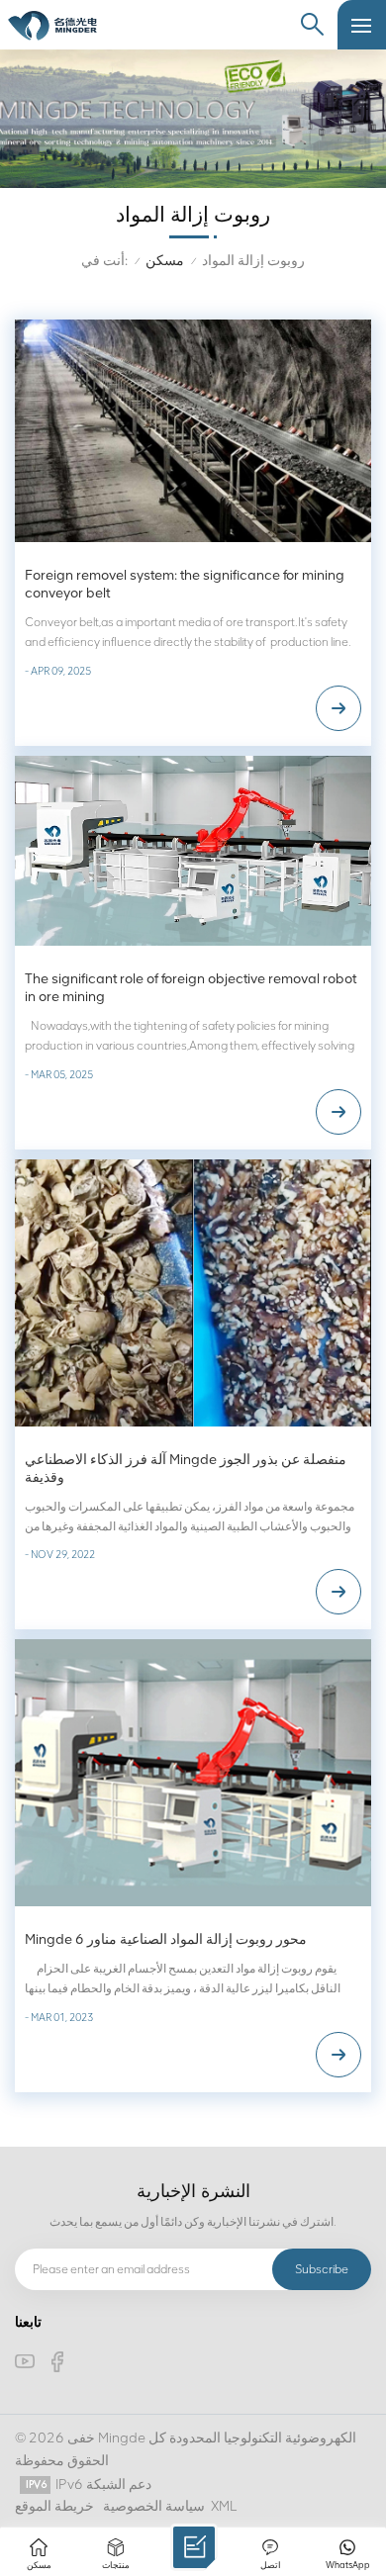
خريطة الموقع (54, 2506)
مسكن (165, 261)
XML (224, 2506)
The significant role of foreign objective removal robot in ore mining (191, 988)
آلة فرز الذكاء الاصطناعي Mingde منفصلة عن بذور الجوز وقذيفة (186, 1469)
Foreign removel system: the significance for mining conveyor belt (185, 584)
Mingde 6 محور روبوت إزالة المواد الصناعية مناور (166, 1939)
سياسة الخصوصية (154, 2506)
